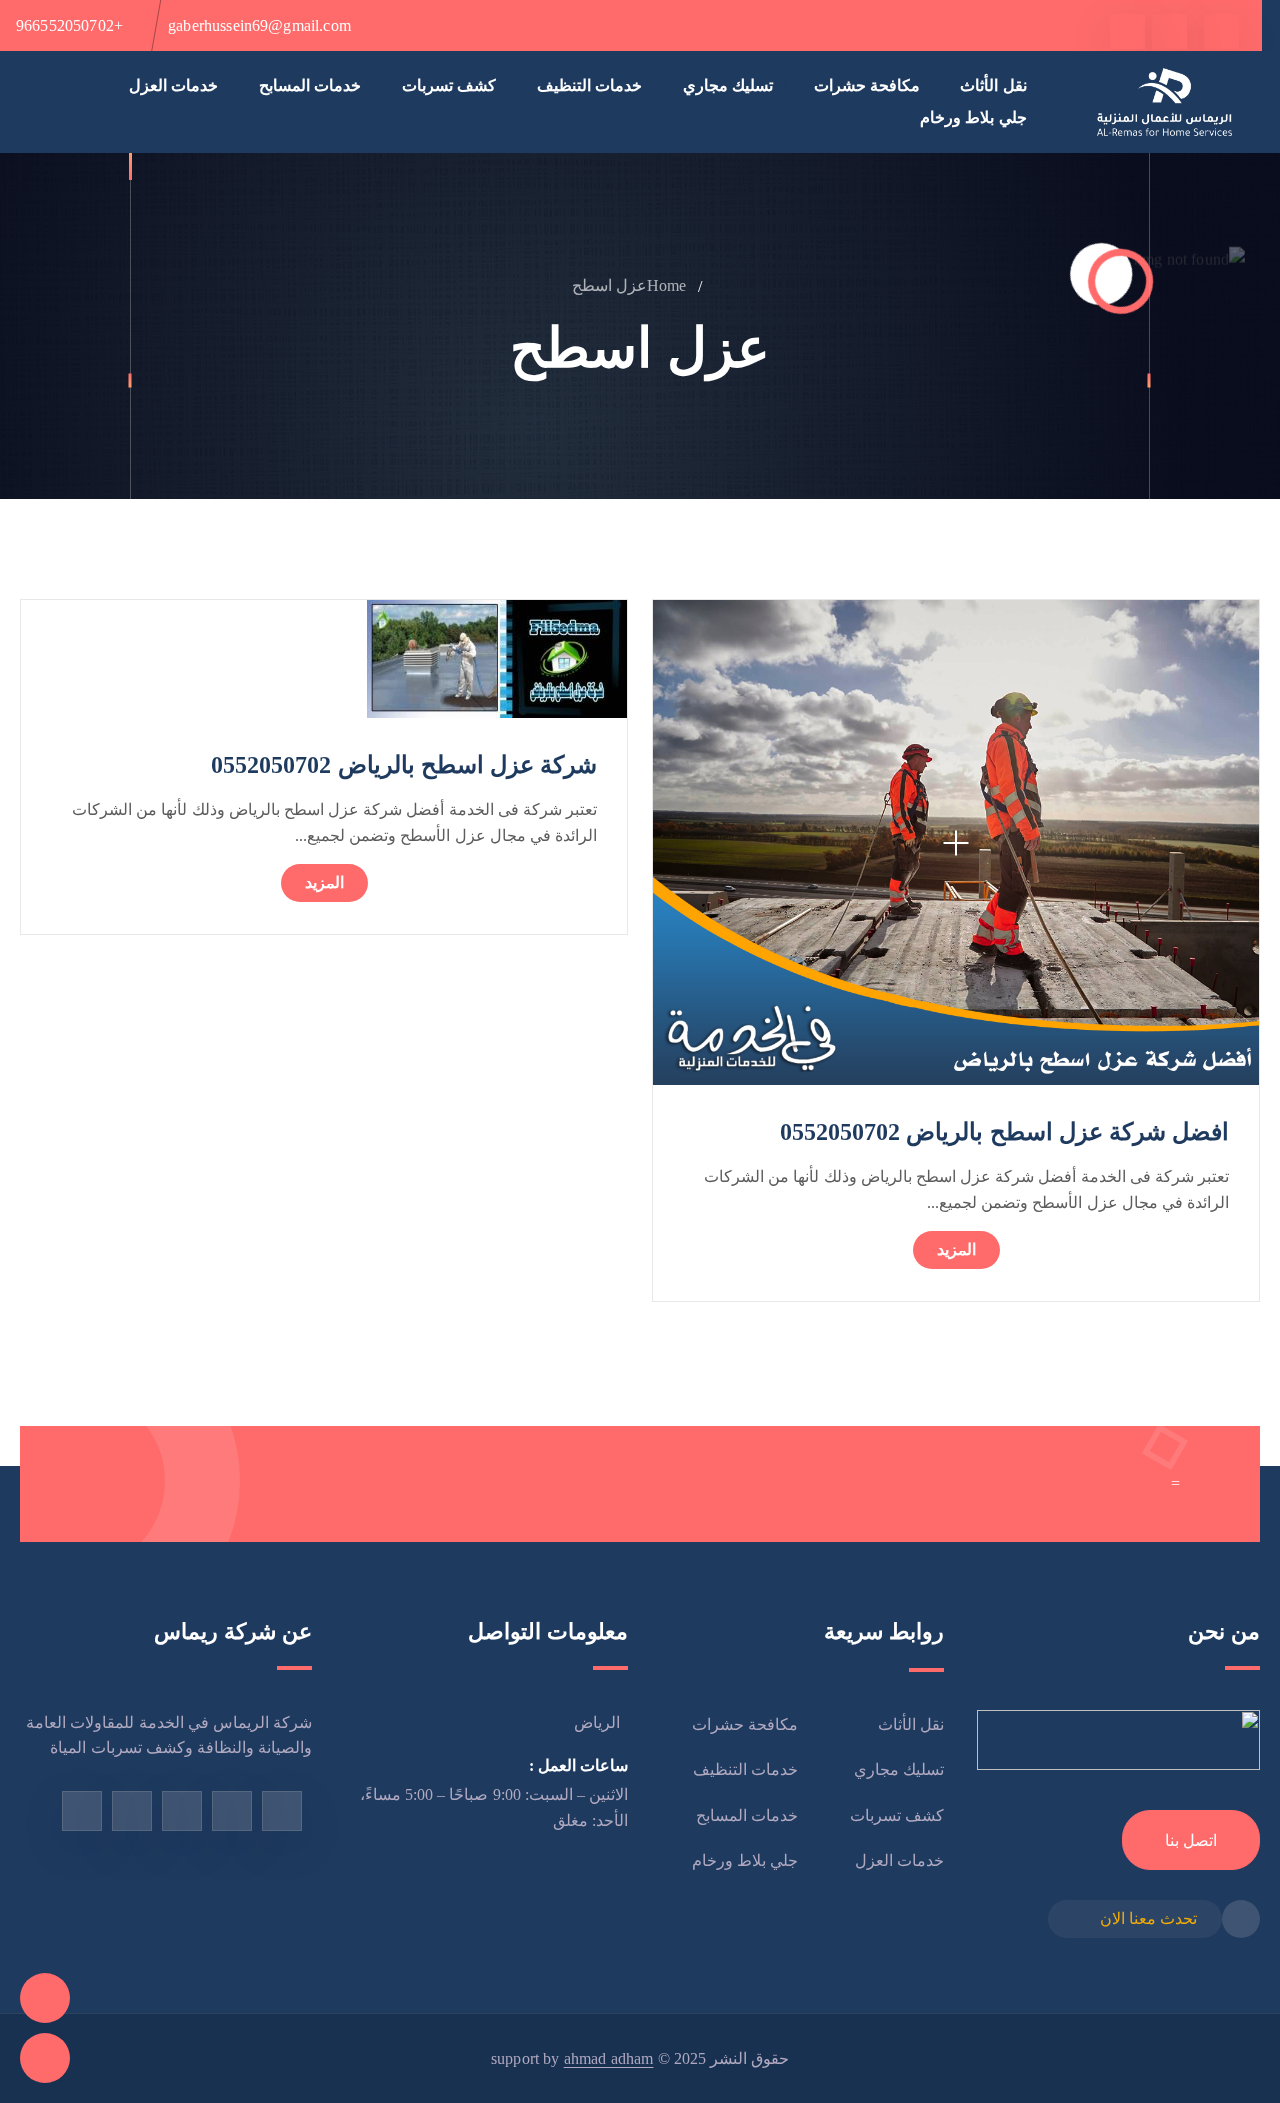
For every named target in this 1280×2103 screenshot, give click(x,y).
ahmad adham (609, 2058)
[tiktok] (1127, 31)
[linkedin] (82, 1811)
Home (667, 285)
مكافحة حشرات (867, 85)
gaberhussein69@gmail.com (259, 25)
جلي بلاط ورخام (973, 117)
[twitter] (1169, 31)
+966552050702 (69, 25)
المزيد (956, 1249)
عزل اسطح (609, 285)
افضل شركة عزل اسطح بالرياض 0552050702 (1004, 1132)
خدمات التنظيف (589, 85)
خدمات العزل (173, 85)
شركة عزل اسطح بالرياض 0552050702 (404, 765)
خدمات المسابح (310, 85)
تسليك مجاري (728, 85)
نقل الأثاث (993, 85)
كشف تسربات (449, 85)
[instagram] (182, 1811)
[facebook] (1221, 31)
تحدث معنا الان (1148, 1918)
